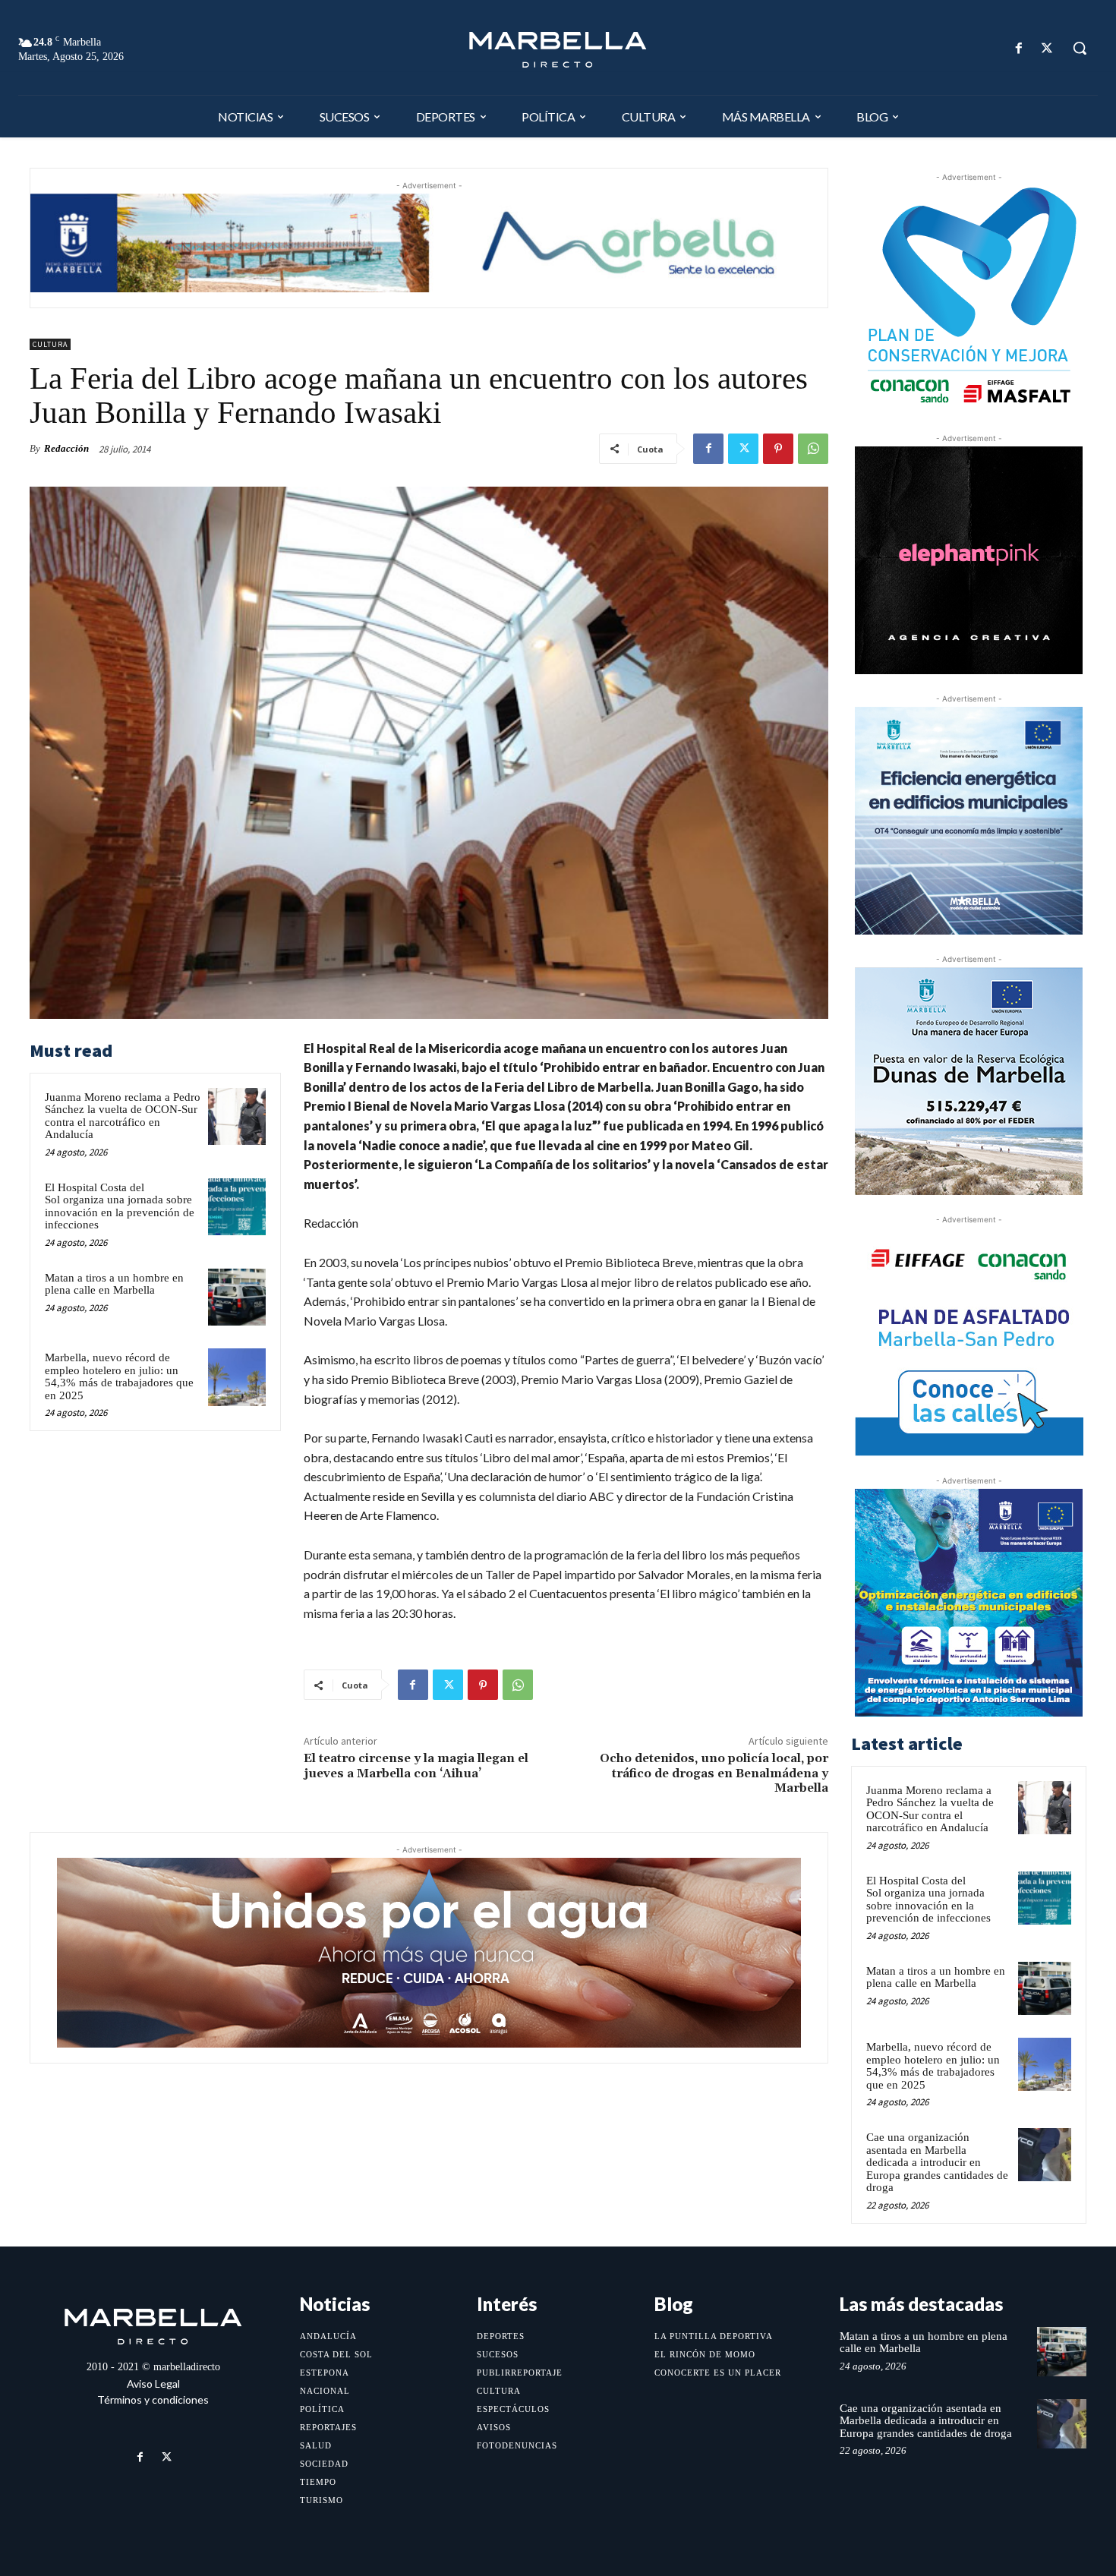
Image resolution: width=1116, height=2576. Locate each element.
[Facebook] (1019, 48)
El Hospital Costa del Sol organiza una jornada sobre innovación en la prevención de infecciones (120, 1206)
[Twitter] (1047, 48)
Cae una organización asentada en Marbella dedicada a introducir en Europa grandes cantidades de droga (937, 2162)
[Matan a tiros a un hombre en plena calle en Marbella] (237, 1297)
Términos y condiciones (153, 2399)
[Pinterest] (778, 449)
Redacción (66, 448)
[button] (1080, 48)
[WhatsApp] (813, 449)
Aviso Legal (153, 2384)
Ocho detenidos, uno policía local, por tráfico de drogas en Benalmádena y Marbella (714, 1773)
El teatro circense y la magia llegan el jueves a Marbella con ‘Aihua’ (416, 1766)
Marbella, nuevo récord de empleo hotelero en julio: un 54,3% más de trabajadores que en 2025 (119, 1376)
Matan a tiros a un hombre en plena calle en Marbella (114, 1284)
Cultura (50, 344)
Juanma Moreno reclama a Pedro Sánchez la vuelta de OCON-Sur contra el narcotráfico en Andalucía (123, 1116)
